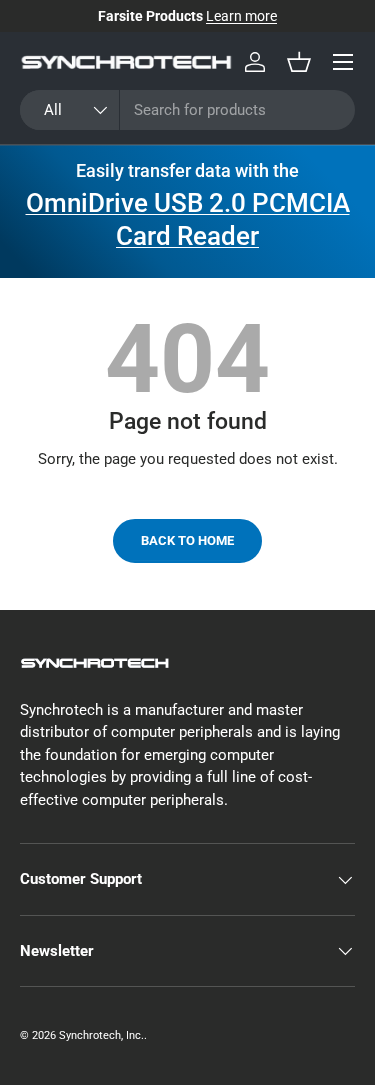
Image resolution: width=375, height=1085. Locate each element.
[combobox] (187, 110)
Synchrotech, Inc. (101, 1035)
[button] (299, 62)
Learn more (241, 16)
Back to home (187, 540)
